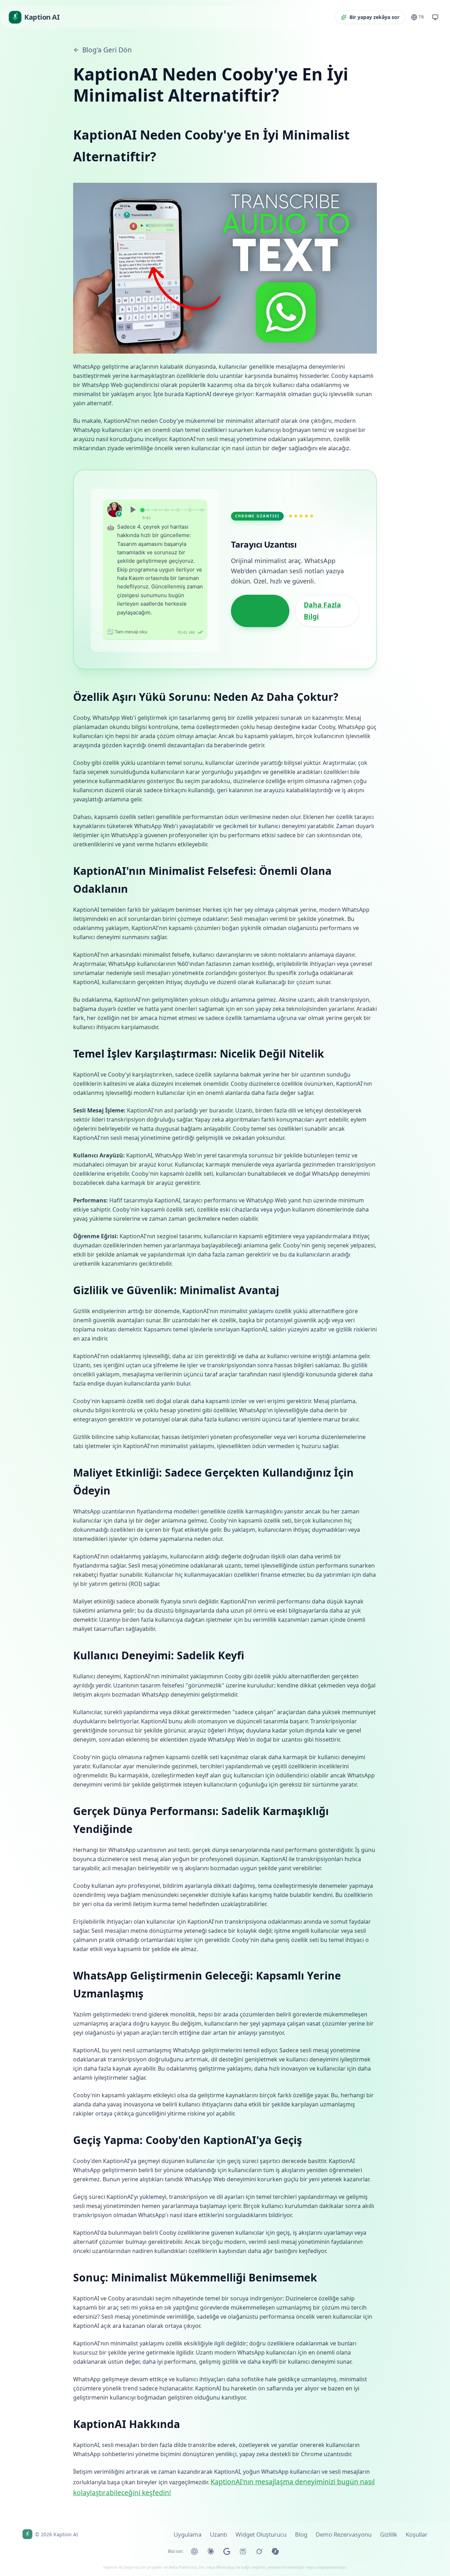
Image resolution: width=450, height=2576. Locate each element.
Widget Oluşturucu (261, 2534)
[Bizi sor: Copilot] (275, 2551)
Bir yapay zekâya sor (374, 17)
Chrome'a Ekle (256, 611)
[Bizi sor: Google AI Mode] (227, 2551)
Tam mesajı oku (127, 631)
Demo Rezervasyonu (344, 2534)
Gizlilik (389, 2534)
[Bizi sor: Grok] (259, 2551)
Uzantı (218, 2534)
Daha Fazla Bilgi (322, 611)
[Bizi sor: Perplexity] (243, 2551)
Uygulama (188, 2534)
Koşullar (417, 2534)
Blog (301, 2534)
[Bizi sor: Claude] (211, 2551)
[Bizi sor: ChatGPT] (194, 2551)
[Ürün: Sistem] (435, 17)
